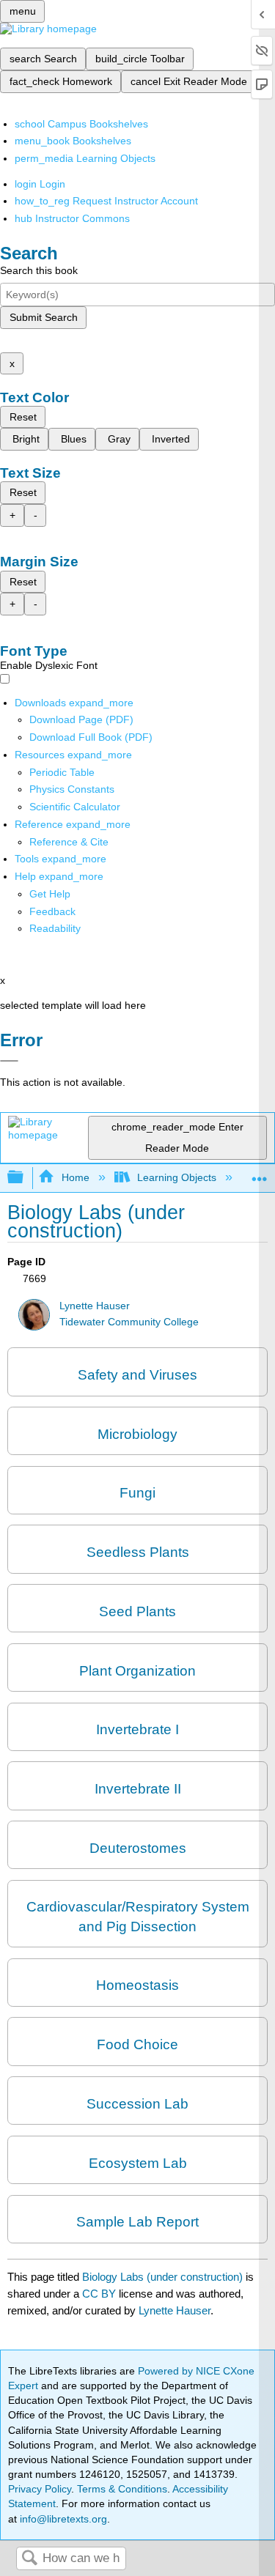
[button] (52, 911)
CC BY (100, 2294)
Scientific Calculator (75, 807)
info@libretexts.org (62, 2519)
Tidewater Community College (129, 1322)
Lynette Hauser (95, 1306)
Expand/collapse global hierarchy (25, 1178)
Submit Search (44, 317)
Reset (23, 417)
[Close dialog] (9, 1061)
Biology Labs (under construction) (162, 2277)
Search (29, 2559)
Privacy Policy (40, 2489)
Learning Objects (177, 1177)
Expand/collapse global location (260, 1173)
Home (75, 1177)
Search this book (39, 270)
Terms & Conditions (122, 2489)
